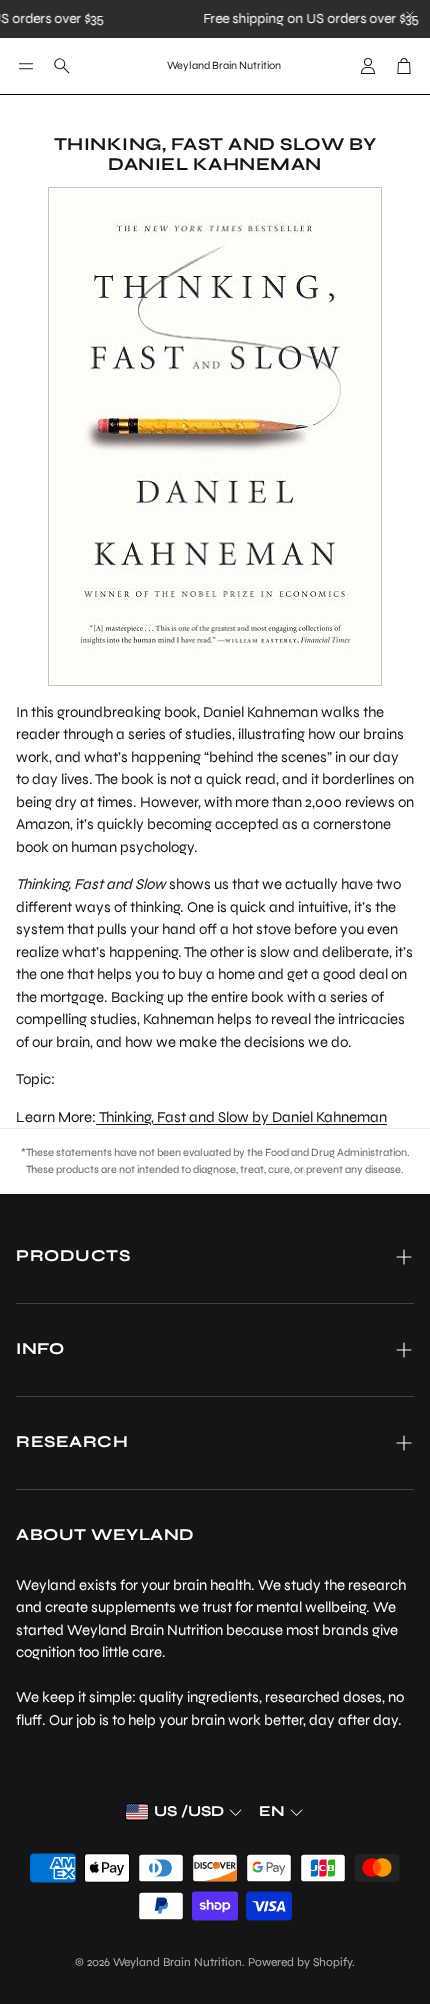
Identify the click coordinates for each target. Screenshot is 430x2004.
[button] (26, 66)
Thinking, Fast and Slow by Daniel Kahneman (241, 1117)
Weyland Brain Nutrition (224, 65)
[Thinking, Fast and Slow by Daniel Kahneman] (215, 436)
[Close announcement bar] (410, 15)
